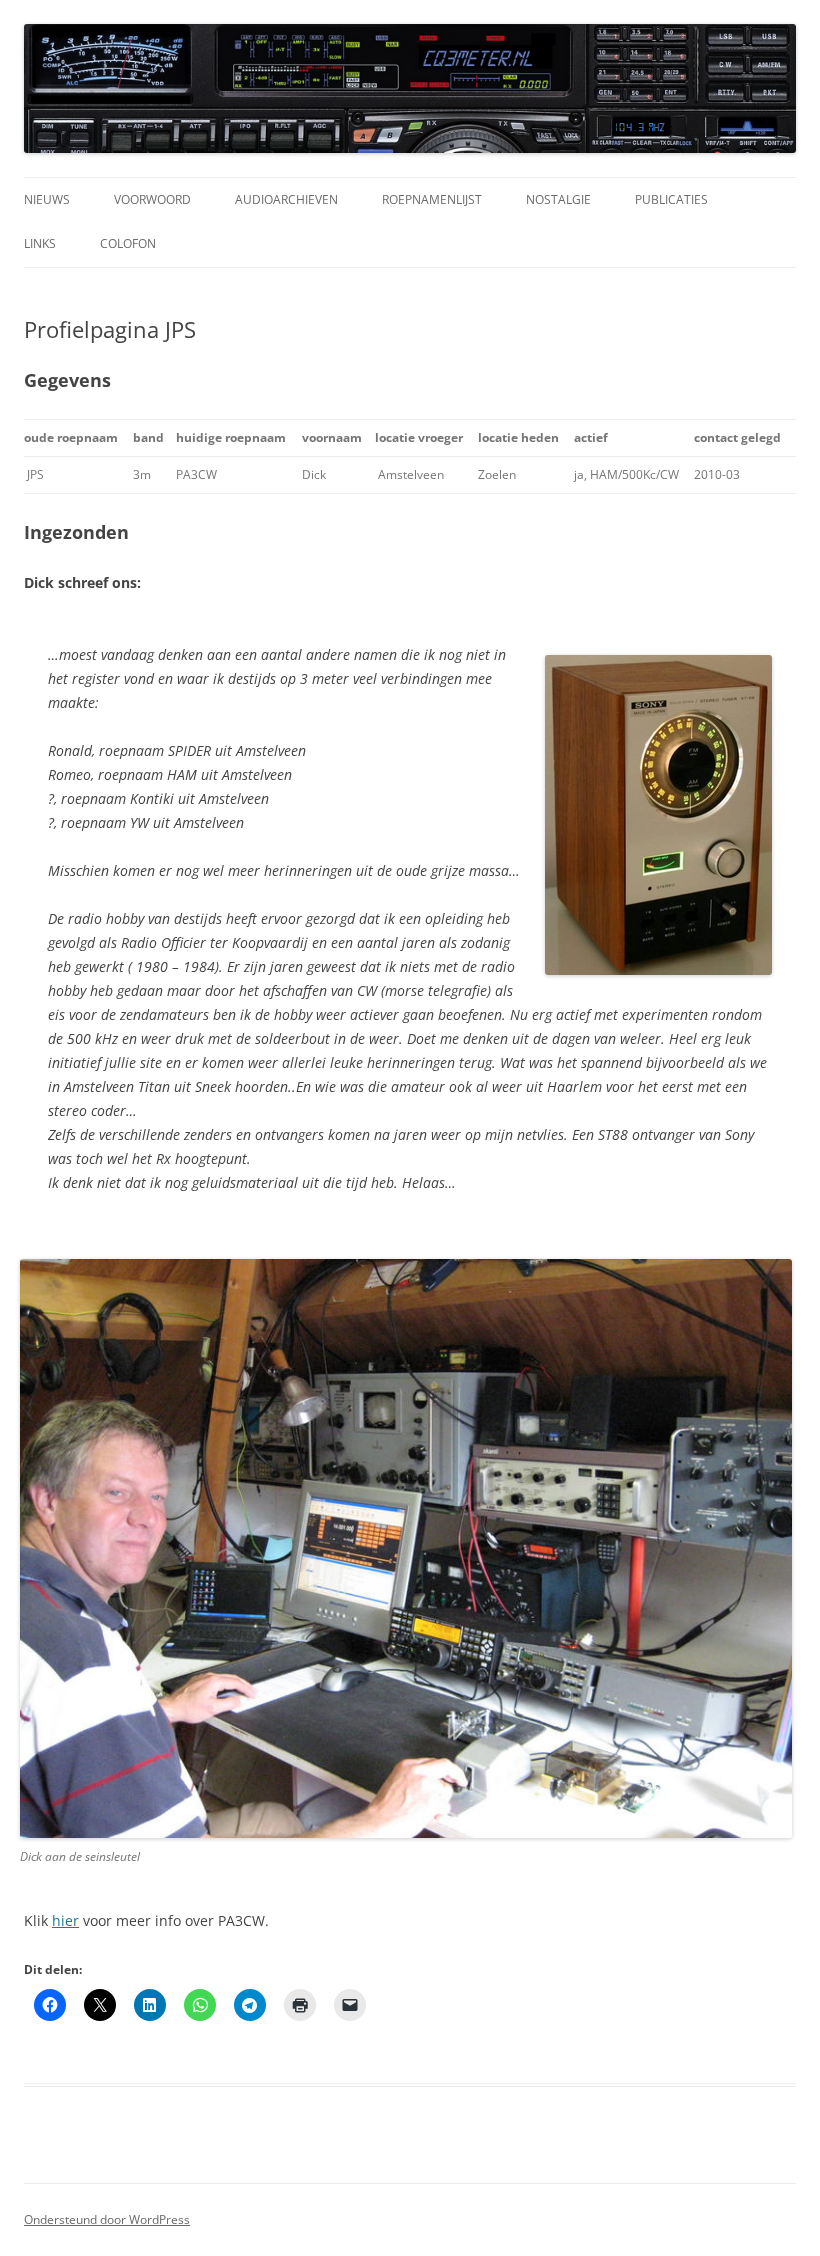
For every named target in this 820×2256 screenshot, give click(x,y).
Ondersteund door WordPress (107, 2219)
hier (65, 1920)
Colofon (128, 243)
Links (40, 243)
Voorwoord (152, 199)
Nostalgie (558, 199)
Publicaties (671, 199)
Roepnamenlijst (432, 199)
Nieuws (47, 199)
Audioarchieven (286, 199)
